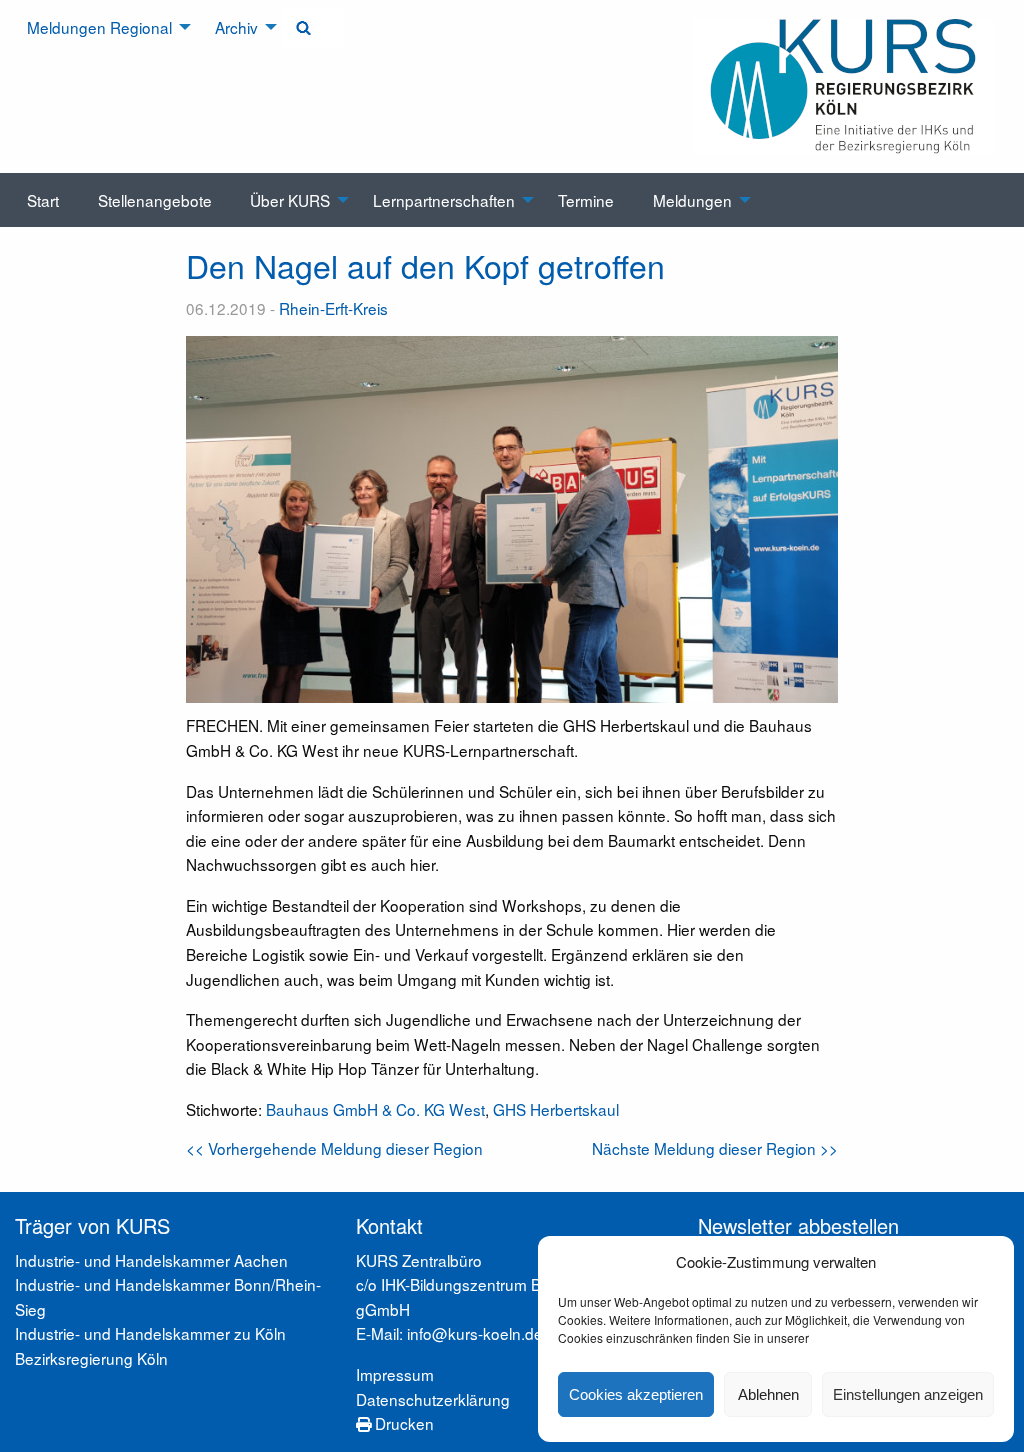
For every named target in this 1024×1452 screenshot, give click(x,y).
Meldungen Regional (99, 27)
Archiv (236, 27)
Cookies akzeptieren (636, 1394)
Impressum (395, 1374)
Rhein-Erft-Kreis (333, 308)
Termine (586, 200)
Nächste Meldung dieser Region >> (715, 1148)
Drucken (402, 1423)
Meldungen (692, 200)
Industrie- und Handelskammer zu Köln (150, 1333)
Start (43, 200)
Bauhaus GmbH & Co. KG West (375, 1109)
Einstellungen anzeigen (908, 1394)
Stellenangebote (155, 200)
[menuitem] (102, 27)
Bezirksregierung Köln (91, 1358)
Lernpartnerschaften (444, 200)
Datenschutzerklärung (433, 1399)
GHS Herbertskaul (556, 1109)
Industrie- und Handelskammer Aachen (151, 1260)
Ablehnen (768, 1394)
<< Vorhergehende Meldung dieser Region (334, 1148)
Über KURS (290, 200)
